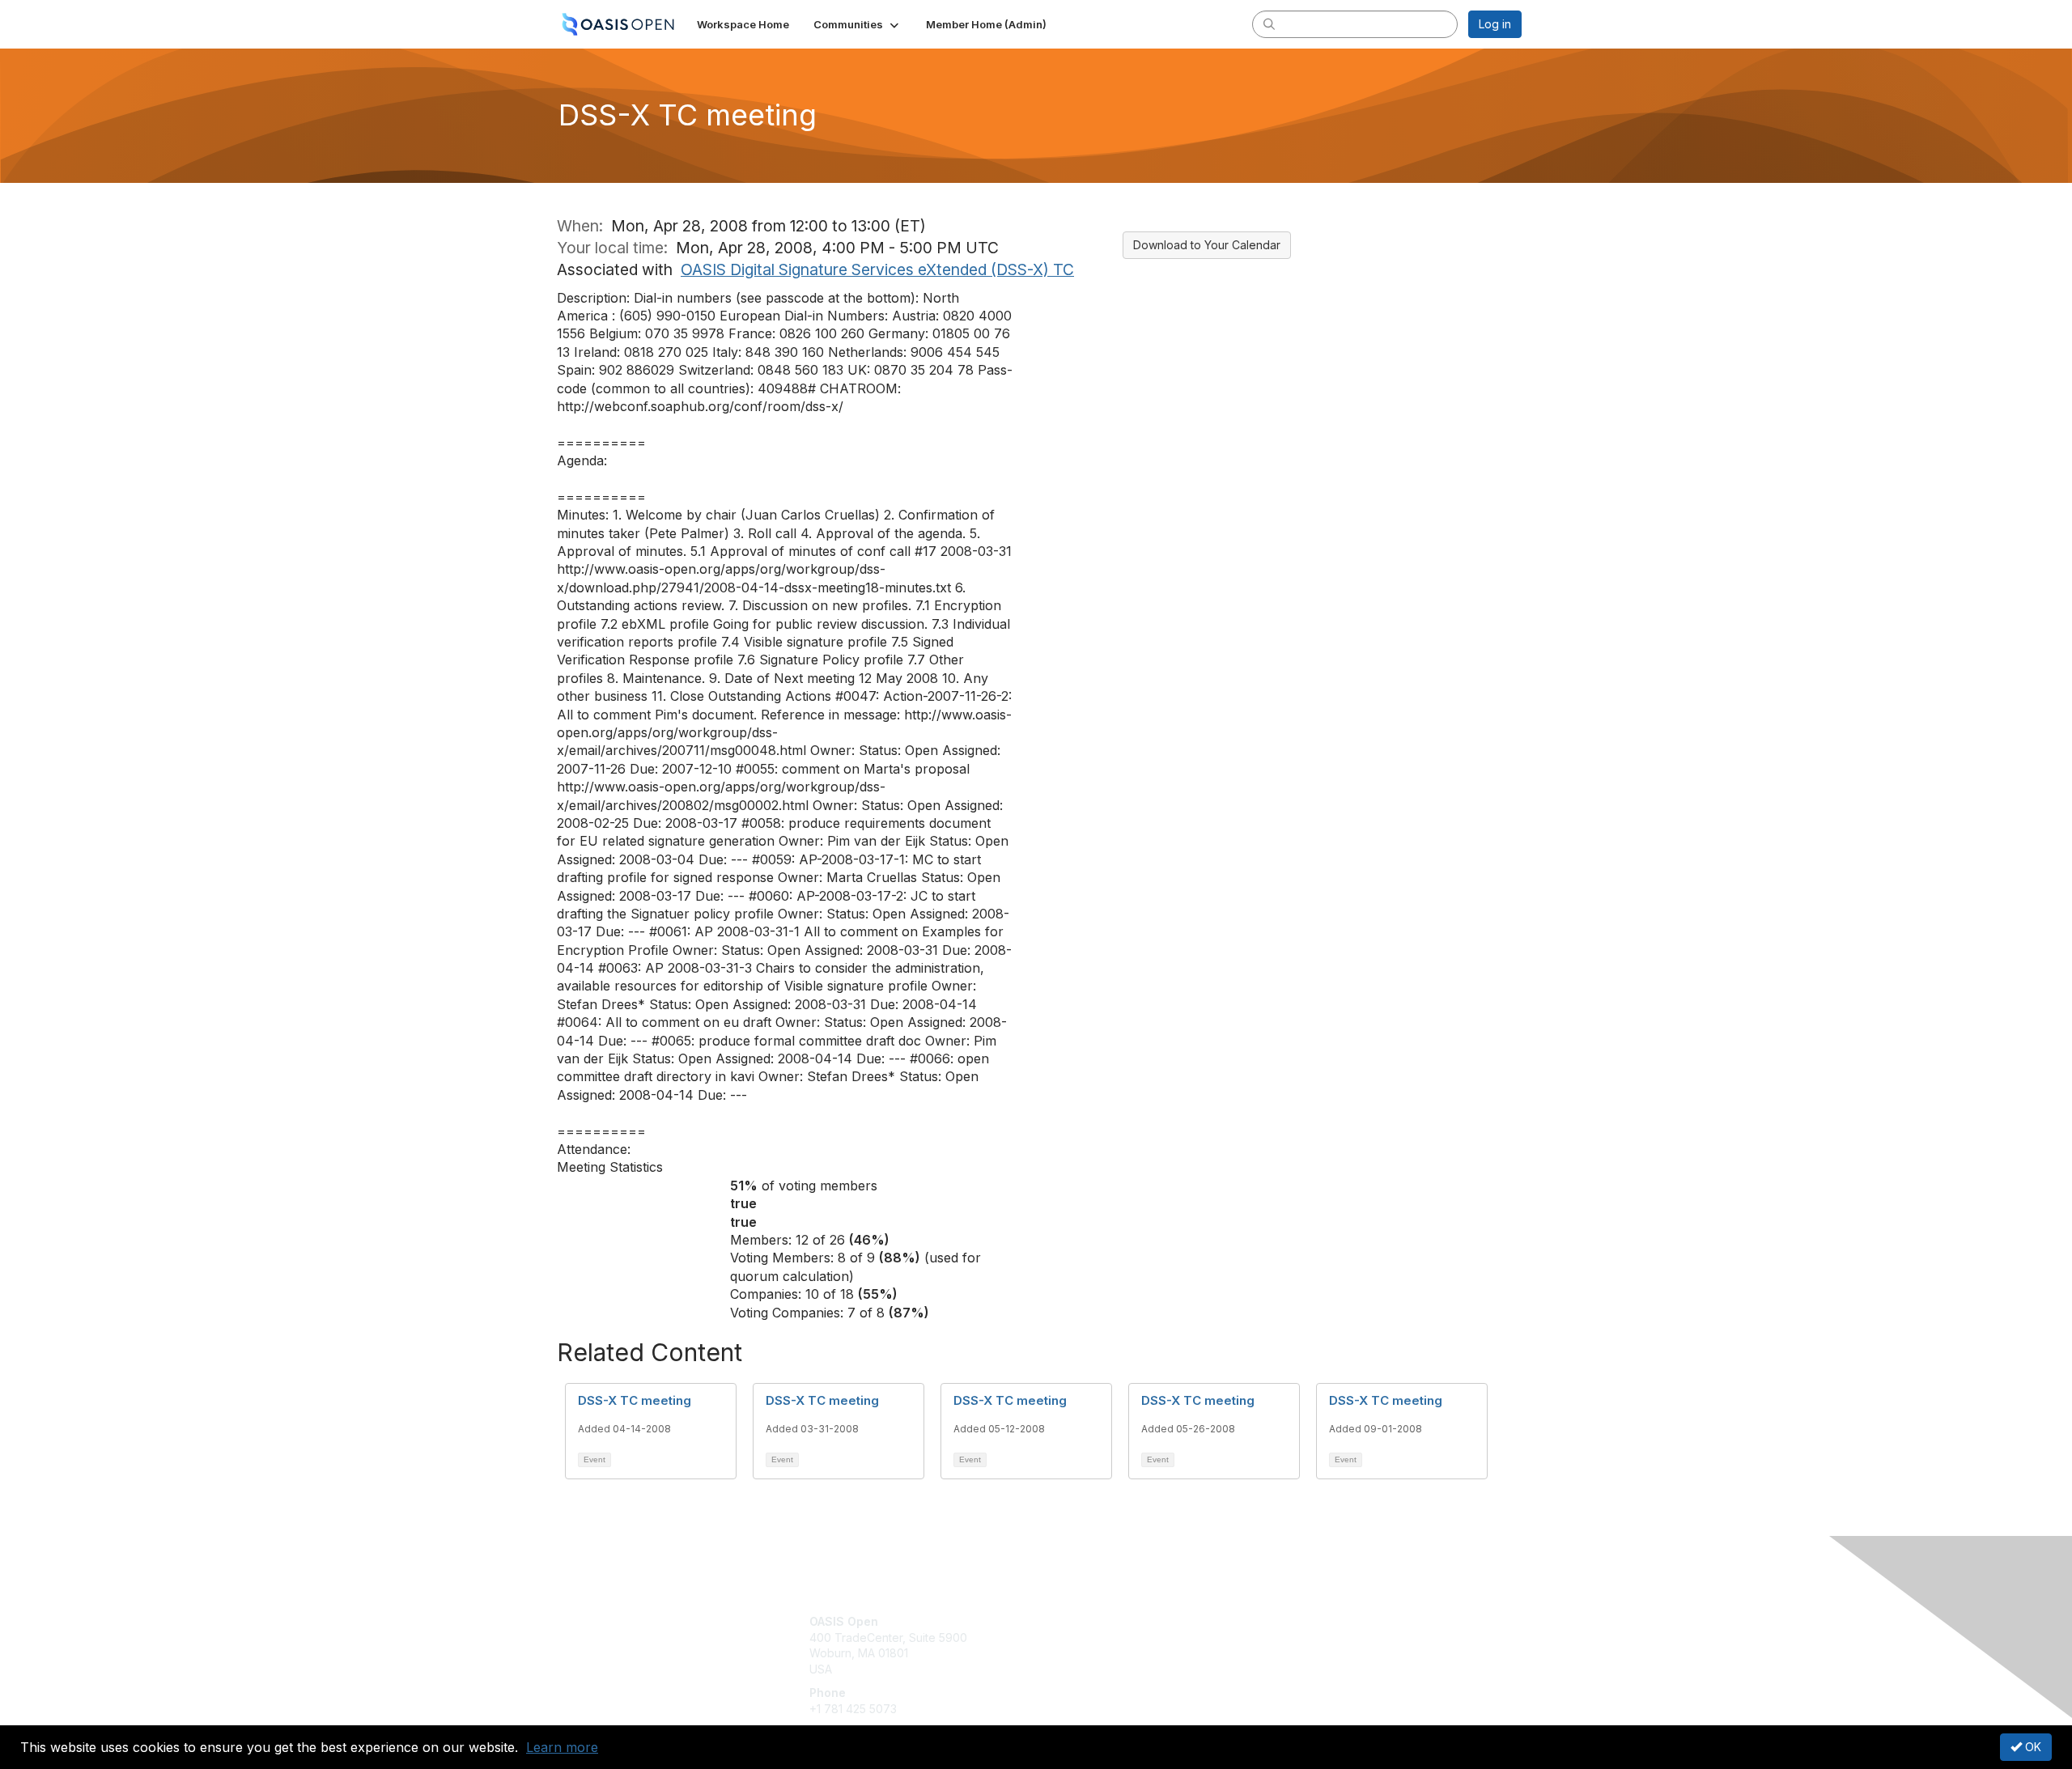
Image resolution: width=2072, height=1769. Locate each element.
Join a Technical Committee (1116, 1669)
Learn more (562, 1747)
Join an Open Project (1099, 1646)
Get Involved (1076, 1621)
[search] (1269, 23)
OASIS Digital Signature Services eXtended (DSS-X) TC (877, 269)
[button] (858, 24)
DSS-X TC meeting (635, 1400)
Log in (1495, 24)
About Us (1301, 1621)
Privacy (1296, 1637)
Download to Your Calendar (1207, 245)
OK (2032, 1747)
